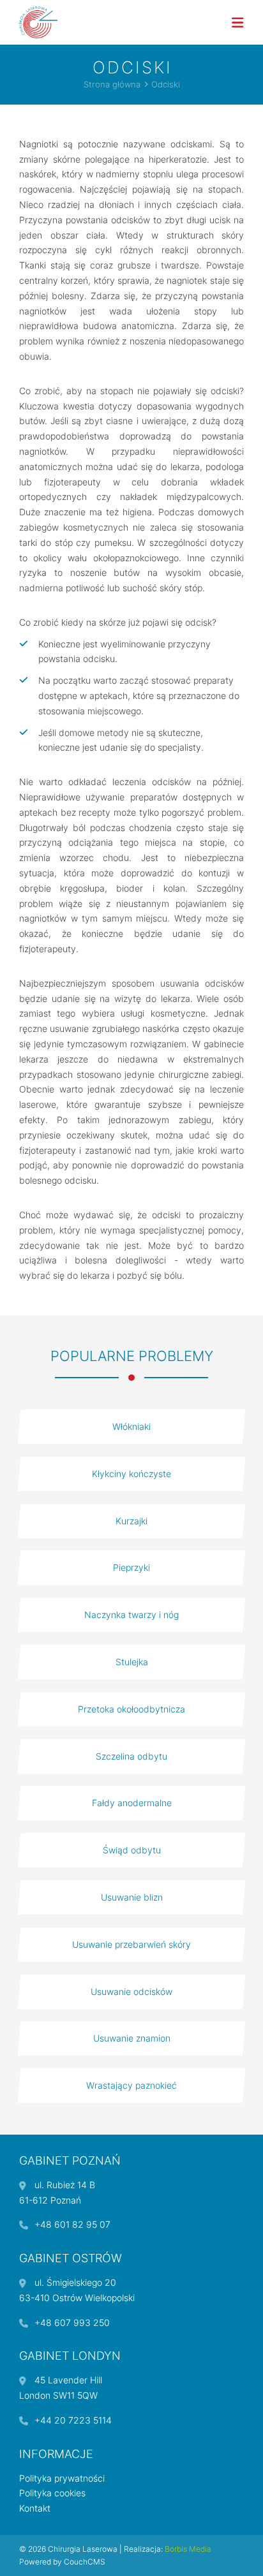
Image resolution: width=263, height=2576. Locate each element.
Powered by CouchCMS (62, 2562)
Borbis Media (188, 2549)
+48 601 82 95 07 (72, 2224)
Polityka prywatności (62, 2478)
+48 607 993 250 (72, 2322)
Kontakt (35, 2508)
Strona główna (112, 85)
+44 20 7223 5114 (73, 2420)
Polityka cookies (52, 2493)
